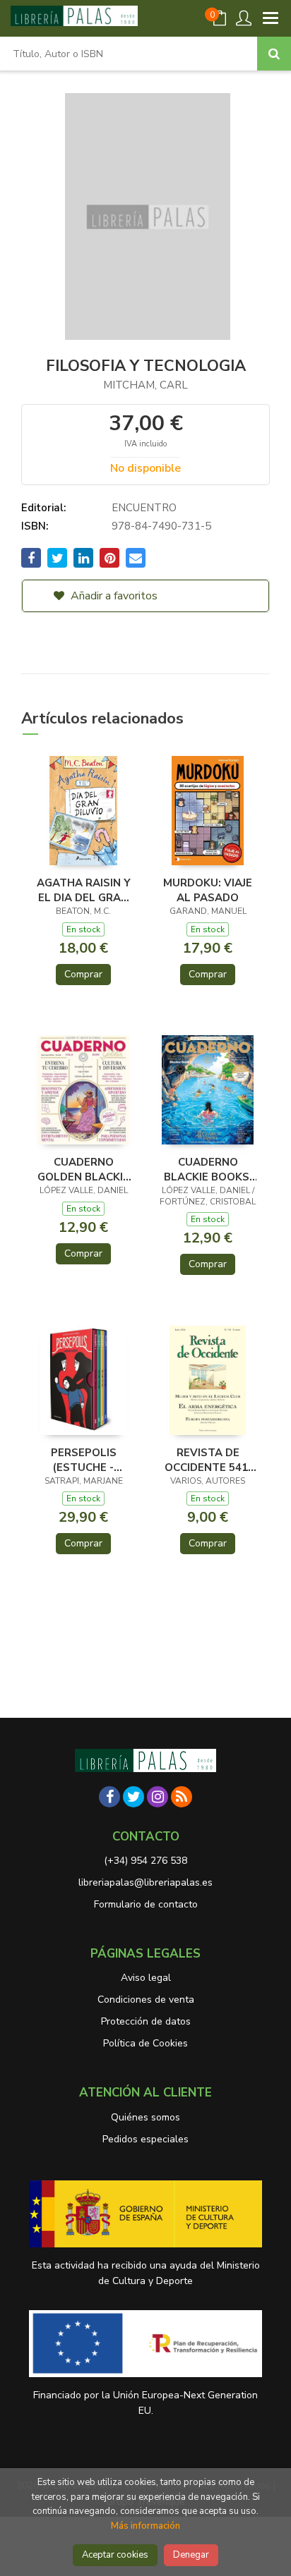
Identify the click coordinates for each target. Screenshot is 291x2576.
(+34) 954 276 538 (145, 1861)
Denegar (191, 2555)
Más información (145, 2526)
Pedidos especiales (145, 2139)
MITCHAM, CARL (145, 385)
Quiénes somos (145, 2117)
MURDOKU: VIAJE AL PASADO (208, 890)
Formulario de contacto (146, 1904)
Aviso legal (146, 1978)
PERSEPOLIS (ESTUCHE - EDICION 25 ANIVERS (84, 1460)
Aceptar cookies (115, 2555)
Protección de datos (146, 2021)
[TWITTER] (133, 1797)
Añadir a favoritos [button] (113, 596)
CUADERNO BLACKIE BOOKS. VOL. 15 (208, 1169)
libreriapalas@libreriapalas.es (145, 1882)
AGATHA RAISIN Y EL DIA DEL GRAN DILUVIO (84, 890)
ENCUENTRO (144, 508)
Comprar (83, 974)
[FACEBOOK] (109, 1797)
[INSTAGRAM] (158, 1797)
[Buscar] (274, 54)
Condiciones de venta (146, 2000)
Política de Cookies (145, 2043)
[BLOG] (182, 1797)
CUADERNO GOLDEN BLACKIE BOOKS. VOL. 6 (83, 1169)
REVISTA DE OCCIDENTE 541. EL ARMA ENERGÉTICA (208, 1460)
